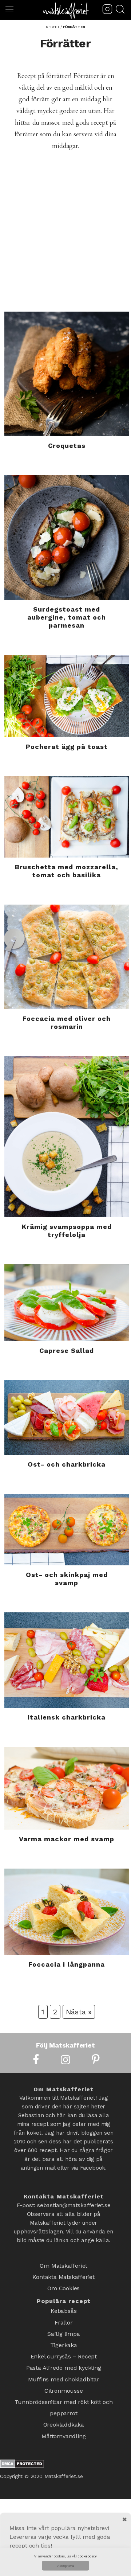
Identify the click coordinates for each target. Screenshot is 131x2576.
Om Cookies (63, 2284)
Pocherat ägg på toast (67, 747)
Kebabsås (63, 2304)
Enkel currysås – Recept (64, 2342)
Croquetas (67, 446)
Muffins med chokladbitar (64, 2361)
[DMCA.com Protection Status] (22, 2437)
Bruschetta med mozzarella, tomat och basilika (67, 871)
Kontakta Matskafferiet (63, 2274)
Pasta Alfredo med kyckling (64, 2352)
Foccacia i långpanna (67, 1964)
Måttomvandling (63, 2409)
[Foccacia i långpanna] (67, 1912)
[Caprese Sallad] (67, 1303)
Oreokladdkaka (64, 2399)
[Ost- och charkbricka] (67, 1418)
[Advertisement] (65, 242)
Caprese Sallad (67, 1351)
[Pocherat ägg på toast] (67, 696)
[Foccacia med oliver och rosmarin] (67, 957)
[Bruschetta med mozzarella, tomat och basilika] (67, 817)
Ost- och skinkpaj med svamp (67, 1579)
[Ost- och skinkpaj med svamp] (67, 1529)
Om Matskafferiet (63, 2265)
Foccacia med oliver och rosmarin (67, 1022)
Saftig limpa (64, 2323)
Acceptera (65, 2566)
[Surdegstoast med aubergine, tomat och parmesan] (67, 538)
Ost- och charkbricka (67, 1464)
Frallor (64, 2314)
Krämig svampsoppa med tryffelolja (67, 1231)
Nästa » (79, 2012)
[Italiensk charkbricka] (67, 1660)
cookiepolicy (87, 2556)
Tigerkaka (64, 2333)
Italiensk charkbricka (67, 1717)
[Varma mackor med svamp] (67, 1788)
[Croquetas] (67, 374)
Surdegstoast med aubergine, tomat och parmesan (67, 617)
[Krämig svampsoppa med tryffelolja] (67, 1137)
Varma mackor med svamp (67, 1839)
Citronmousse (64, 2371)
